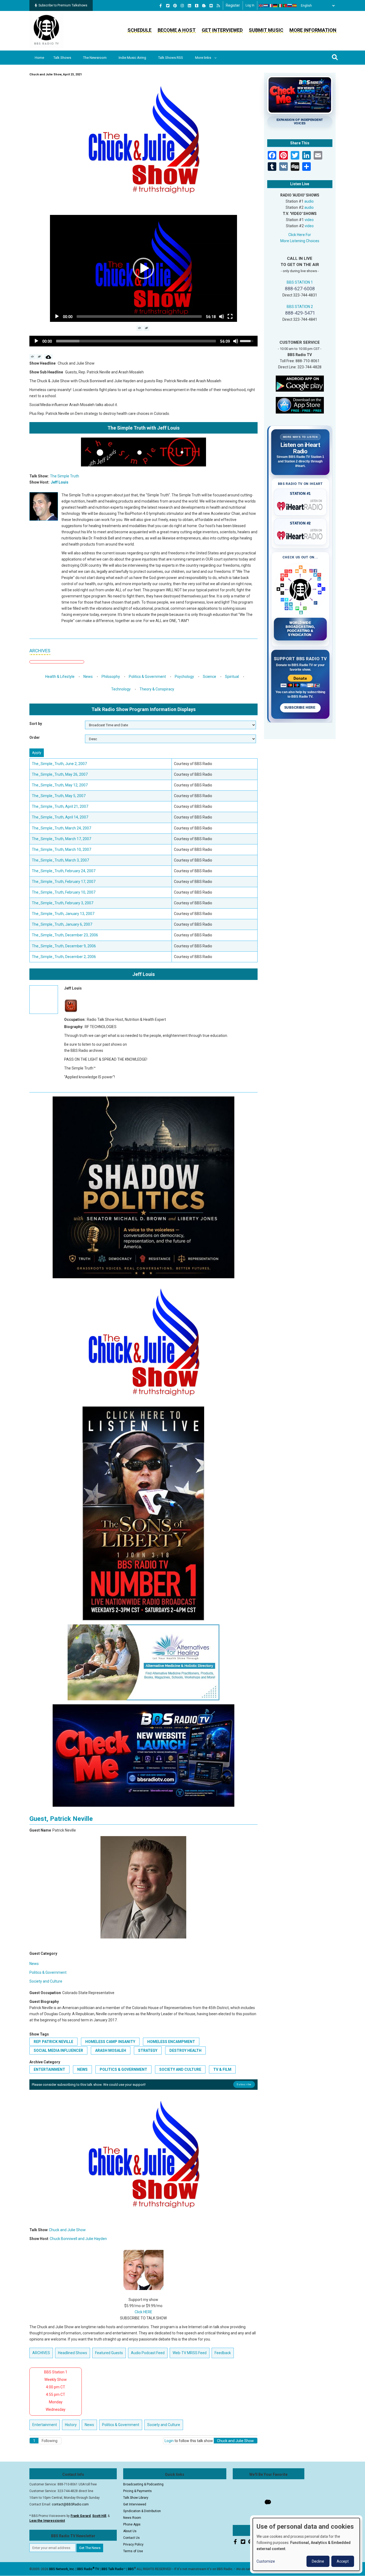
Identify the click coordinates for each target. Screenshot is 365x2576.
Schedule (139, 30)
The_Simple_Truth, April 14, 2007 (60, 817)
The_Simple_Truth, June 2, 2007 (59, 764)
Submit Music (266, 30)
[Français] (271, 6)
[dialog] (306, 2544)
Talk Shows (62, 58)
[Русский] (290, 6)
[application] (143, 268)
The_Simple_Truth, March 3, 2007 (60, 860)
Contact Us (131, 2538)
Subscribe (244, 2084)
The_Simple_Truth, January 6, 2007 (62, 924)
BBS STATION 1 (300, 282)
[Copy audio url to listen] (39, 357)
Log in (250, 5)
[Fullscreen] (230, 316)
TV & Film (222, 2069)
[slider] (139, 316)
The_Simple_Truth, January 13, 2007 (63, 914)
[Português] (285, 6)
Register (233, 5)
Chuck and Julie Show (67, 2230)
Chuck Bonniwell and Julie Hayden (78, 2239)
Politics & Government (147, 677)
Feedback (223, 2353)
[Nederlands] (266, 6)
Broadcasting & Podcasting (143, 2484)
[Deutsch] (275, 6)
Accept (343, 2561)
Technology (121, 689)
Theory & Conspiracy (157, 689)
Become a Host (177, 30)
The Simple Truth (65, 476)
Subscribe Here (300, 708)
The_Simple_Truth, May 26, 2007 (60, 774)
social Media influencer (58, 2050)
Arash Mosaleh (111, 2050)
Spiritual (232, 677)
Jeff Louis (60, 482)
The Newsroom (95, 58)
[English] (261, 6)
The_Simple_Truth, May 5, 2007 (59, 796)
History (71, 2425)
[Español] (295, 6)
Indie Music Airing (132, 58)
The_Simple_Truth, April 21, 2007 (60, 806)
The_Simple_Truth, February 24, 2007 (64, 871)
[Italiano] (280, 6)
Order (35, 737)
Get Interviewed (222, 30)
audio (309, 201)
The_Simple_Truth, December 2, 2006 (64, 957)
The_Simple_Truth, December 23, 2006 (65, 935)
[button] (143, 268)
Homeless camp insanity (110, 2042)
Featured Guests (109, 2353)
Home (39, 58)
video (309, 220)
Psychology (184, 677)
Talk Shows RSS (171, 58)
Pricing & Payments (137, 2491)
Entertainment (49, 2069)
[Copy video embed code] (140, 328)
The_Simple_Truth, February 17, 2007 (64, 882)
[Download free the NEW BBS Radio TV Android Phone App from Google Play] (300, 383)
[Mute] (222, 316)
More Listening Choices (300, 241)
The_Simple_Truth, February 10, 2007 (64, 892)
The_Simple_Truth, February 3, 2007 (63, 903)
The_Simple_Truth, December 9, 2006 (64, 946)
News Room (132, 2518)
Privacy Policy (133, 2544)
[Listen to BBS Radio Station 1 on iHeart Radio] (300, 505)
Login (169, 2441)
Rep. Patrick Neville (53, 2042)
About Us (130, 2531)
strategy (148, 2050)
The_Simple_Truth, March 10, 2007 (61, 849)
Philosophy (111, 677)
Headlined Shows (73, 2353)
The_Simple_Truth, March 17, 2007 (61, 839)
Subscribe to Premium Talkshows (63, 5)
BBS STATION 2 (300, 307)
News (88, 677)
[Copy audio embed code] (32, 357)
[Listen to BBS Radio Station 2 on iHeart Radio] (300, 535)
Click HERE (143, 2312)
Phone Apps (132, 2524)
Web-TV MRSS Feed (190, 2353)
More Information (313, 30)
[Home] (46, 30)
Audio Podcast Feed (148, 2353)
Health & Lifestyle (60, 677)
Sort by (36, 724)
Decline (318, 2561)
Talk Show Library (136, 2498)
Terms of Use (133, 2551)
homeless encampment (171, 2042)
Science (209, 677)
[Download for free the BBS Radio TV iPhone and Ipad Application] (300, 405)
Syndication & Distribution (142, 2511)
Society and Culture (46, 1981)
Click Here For (300, 235)
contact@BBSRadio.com (70, 2504)
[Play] (57, 316)
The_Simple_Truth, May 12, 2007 (60, 785)
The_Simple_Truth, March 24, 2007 (61, 828)
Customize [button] (266, 2561)
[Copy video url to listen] (147, 328)
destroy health (185, 2050)
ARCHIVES (40, 651)
